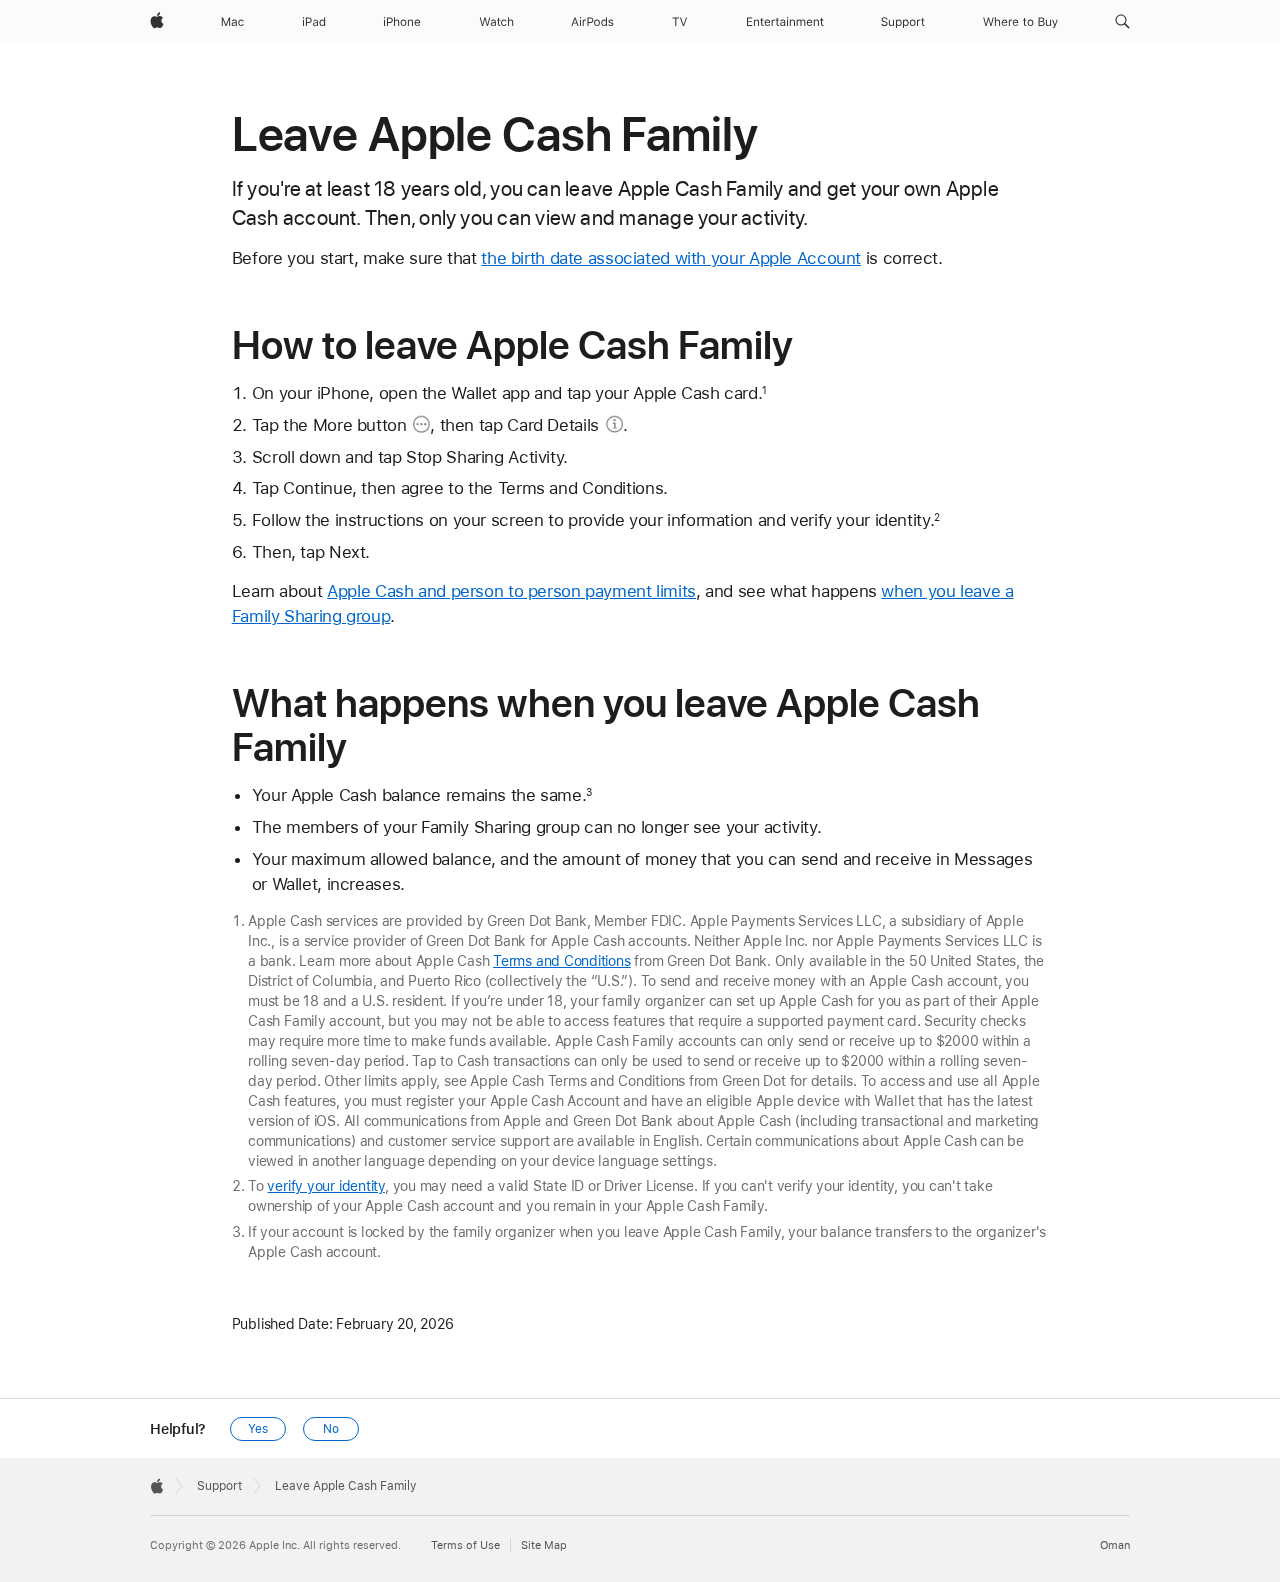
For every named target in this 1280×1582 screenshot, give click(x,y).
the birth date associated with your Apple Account (671, 258)
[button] (1122, 22)
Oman (1115, 1545)
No (331, 1429)
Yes (258, 1429)
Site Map (544, 1545)
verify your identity (326, 1186)
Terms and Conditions (562, 961)
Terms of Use (465, 1545)
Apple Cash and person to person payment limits (511, 591)
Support (219, 1486)
